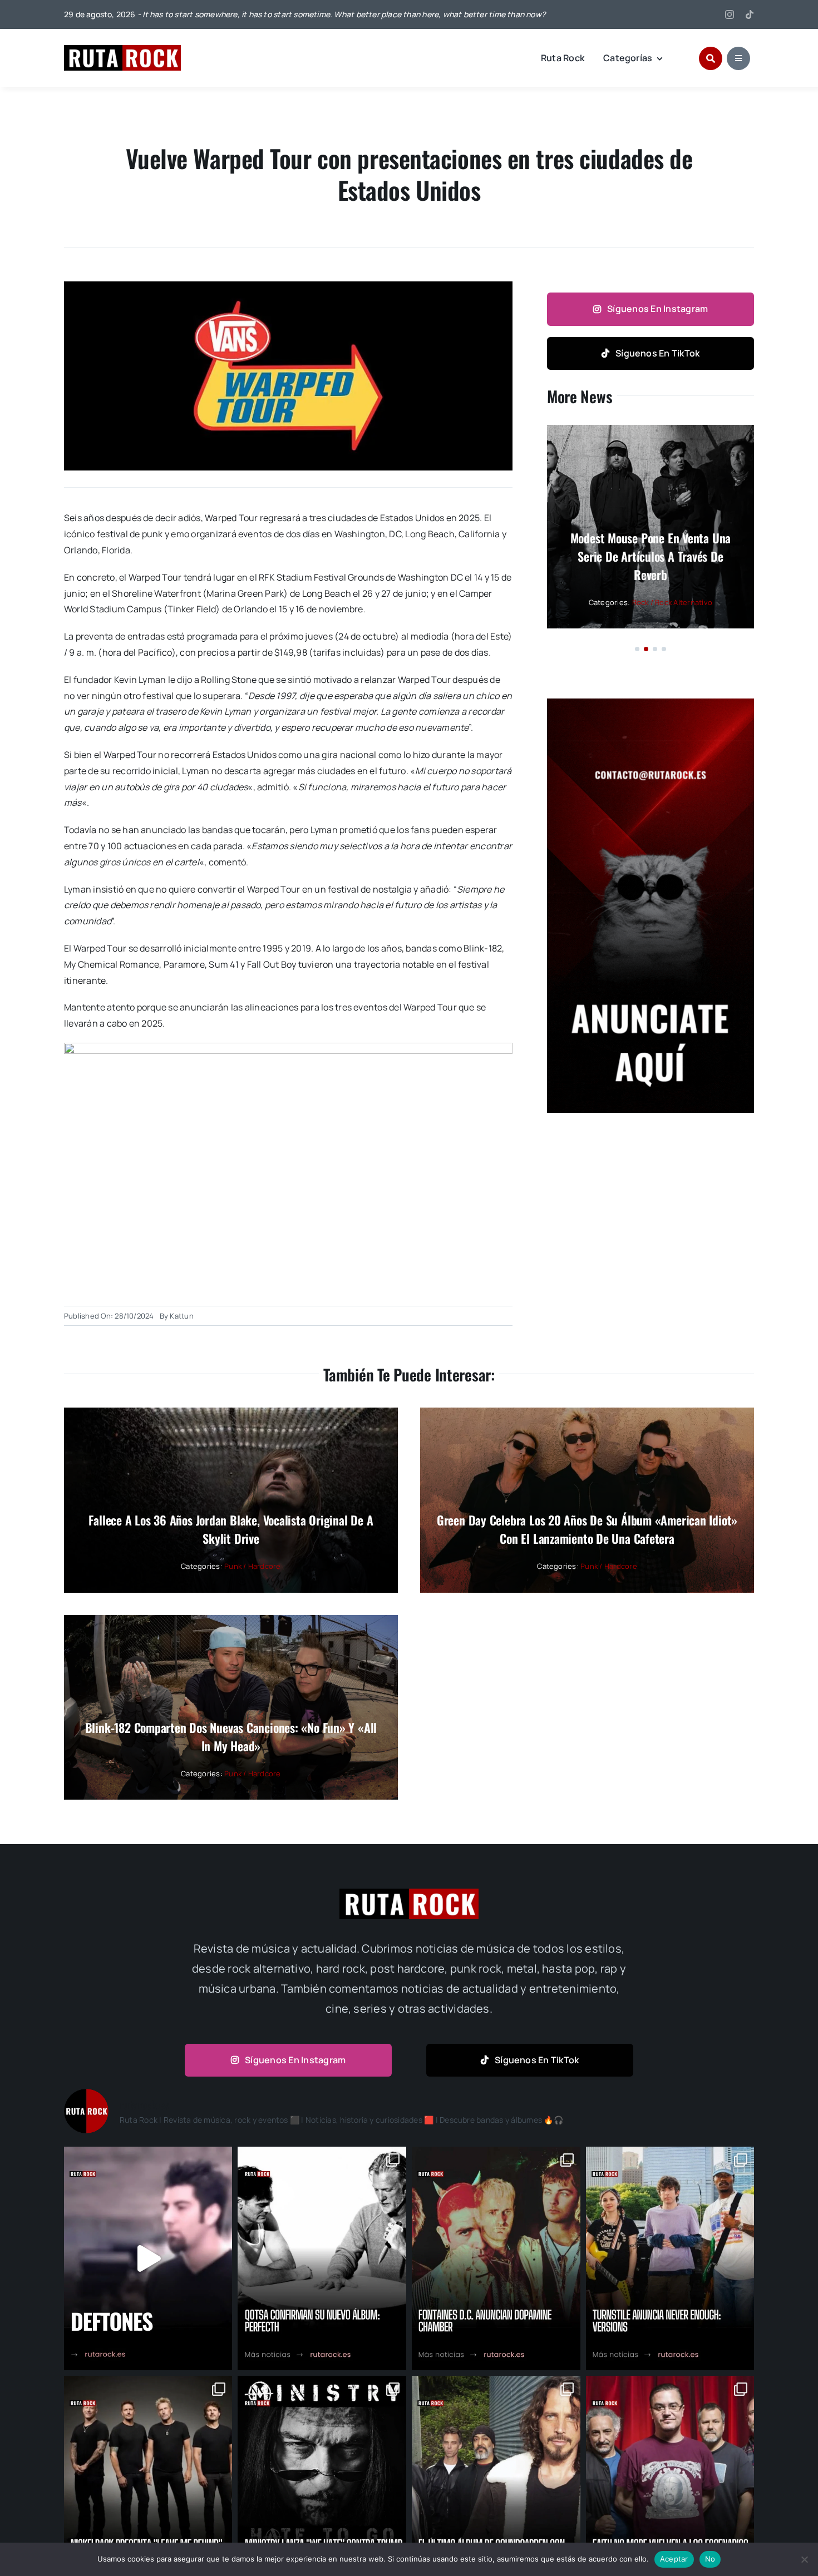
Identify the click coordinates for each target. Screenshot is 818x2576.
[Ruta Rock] (122, 49)
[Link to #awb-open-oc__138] (711, 58)
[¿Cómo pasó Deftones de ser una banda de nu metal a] (148, 2258)
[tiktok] (750, 14)
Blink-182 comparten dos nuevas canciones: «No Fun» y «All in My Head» (231, 1737)
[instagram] (730, 14)
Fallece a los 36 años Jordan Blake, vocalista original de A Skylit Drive (231, 1529)
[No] (804, 2559)
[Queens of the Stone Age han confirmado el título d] (322, 2258)
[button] (637, 649)
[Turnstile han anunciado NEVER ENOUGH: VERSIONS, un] (670, 2258)
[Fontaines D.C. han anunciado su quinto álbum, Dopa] (496, 2258)
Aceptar (674, 2559)
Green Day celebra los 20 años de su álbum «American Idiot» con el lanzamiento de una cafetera (587, 1529)
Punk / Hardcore (253, 1566)
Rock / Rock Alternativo (672, 602)
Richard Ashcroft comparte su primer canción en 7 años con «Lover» (650, 556)
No (710, 2559)
